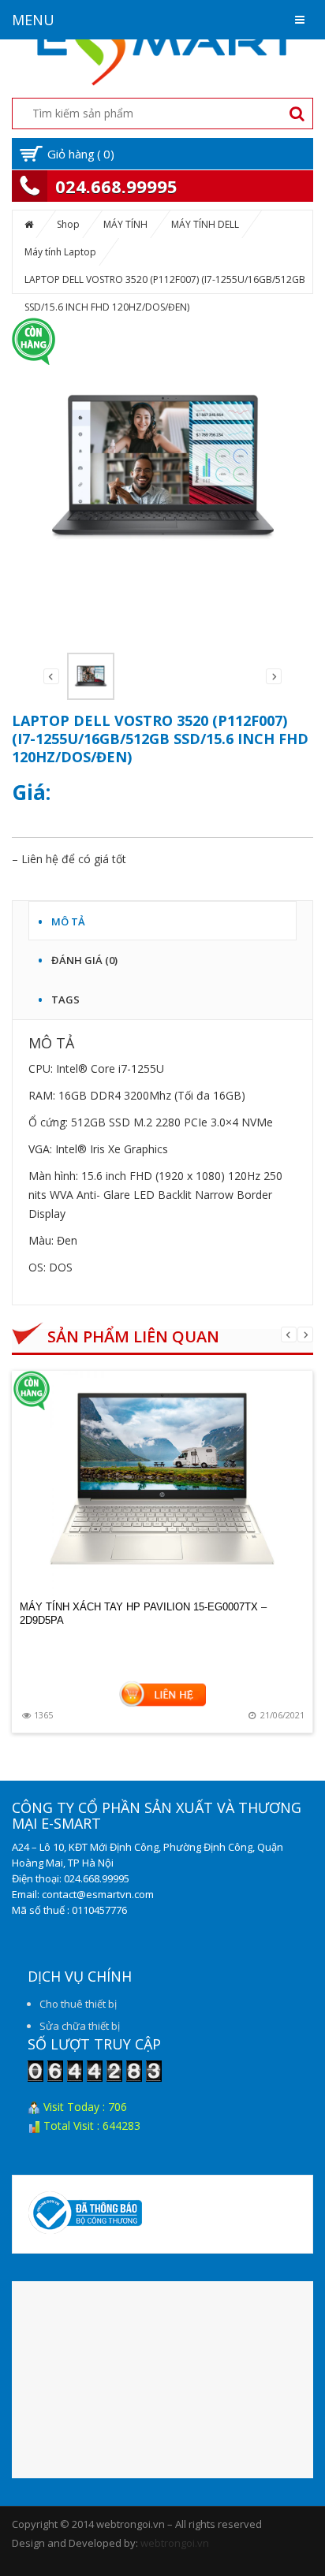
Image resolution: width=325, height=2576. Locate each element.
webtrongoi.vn (175, 2543)
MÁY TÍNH (125, 224)
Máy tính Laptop (60, 252)
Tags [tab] (65, 997)
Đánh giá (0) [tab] (84, 958)
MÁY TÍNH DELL (205, 224)
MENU (33, 20)
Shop (68, 224)
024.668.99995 (116, 186)
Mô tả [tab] (68, 919)
